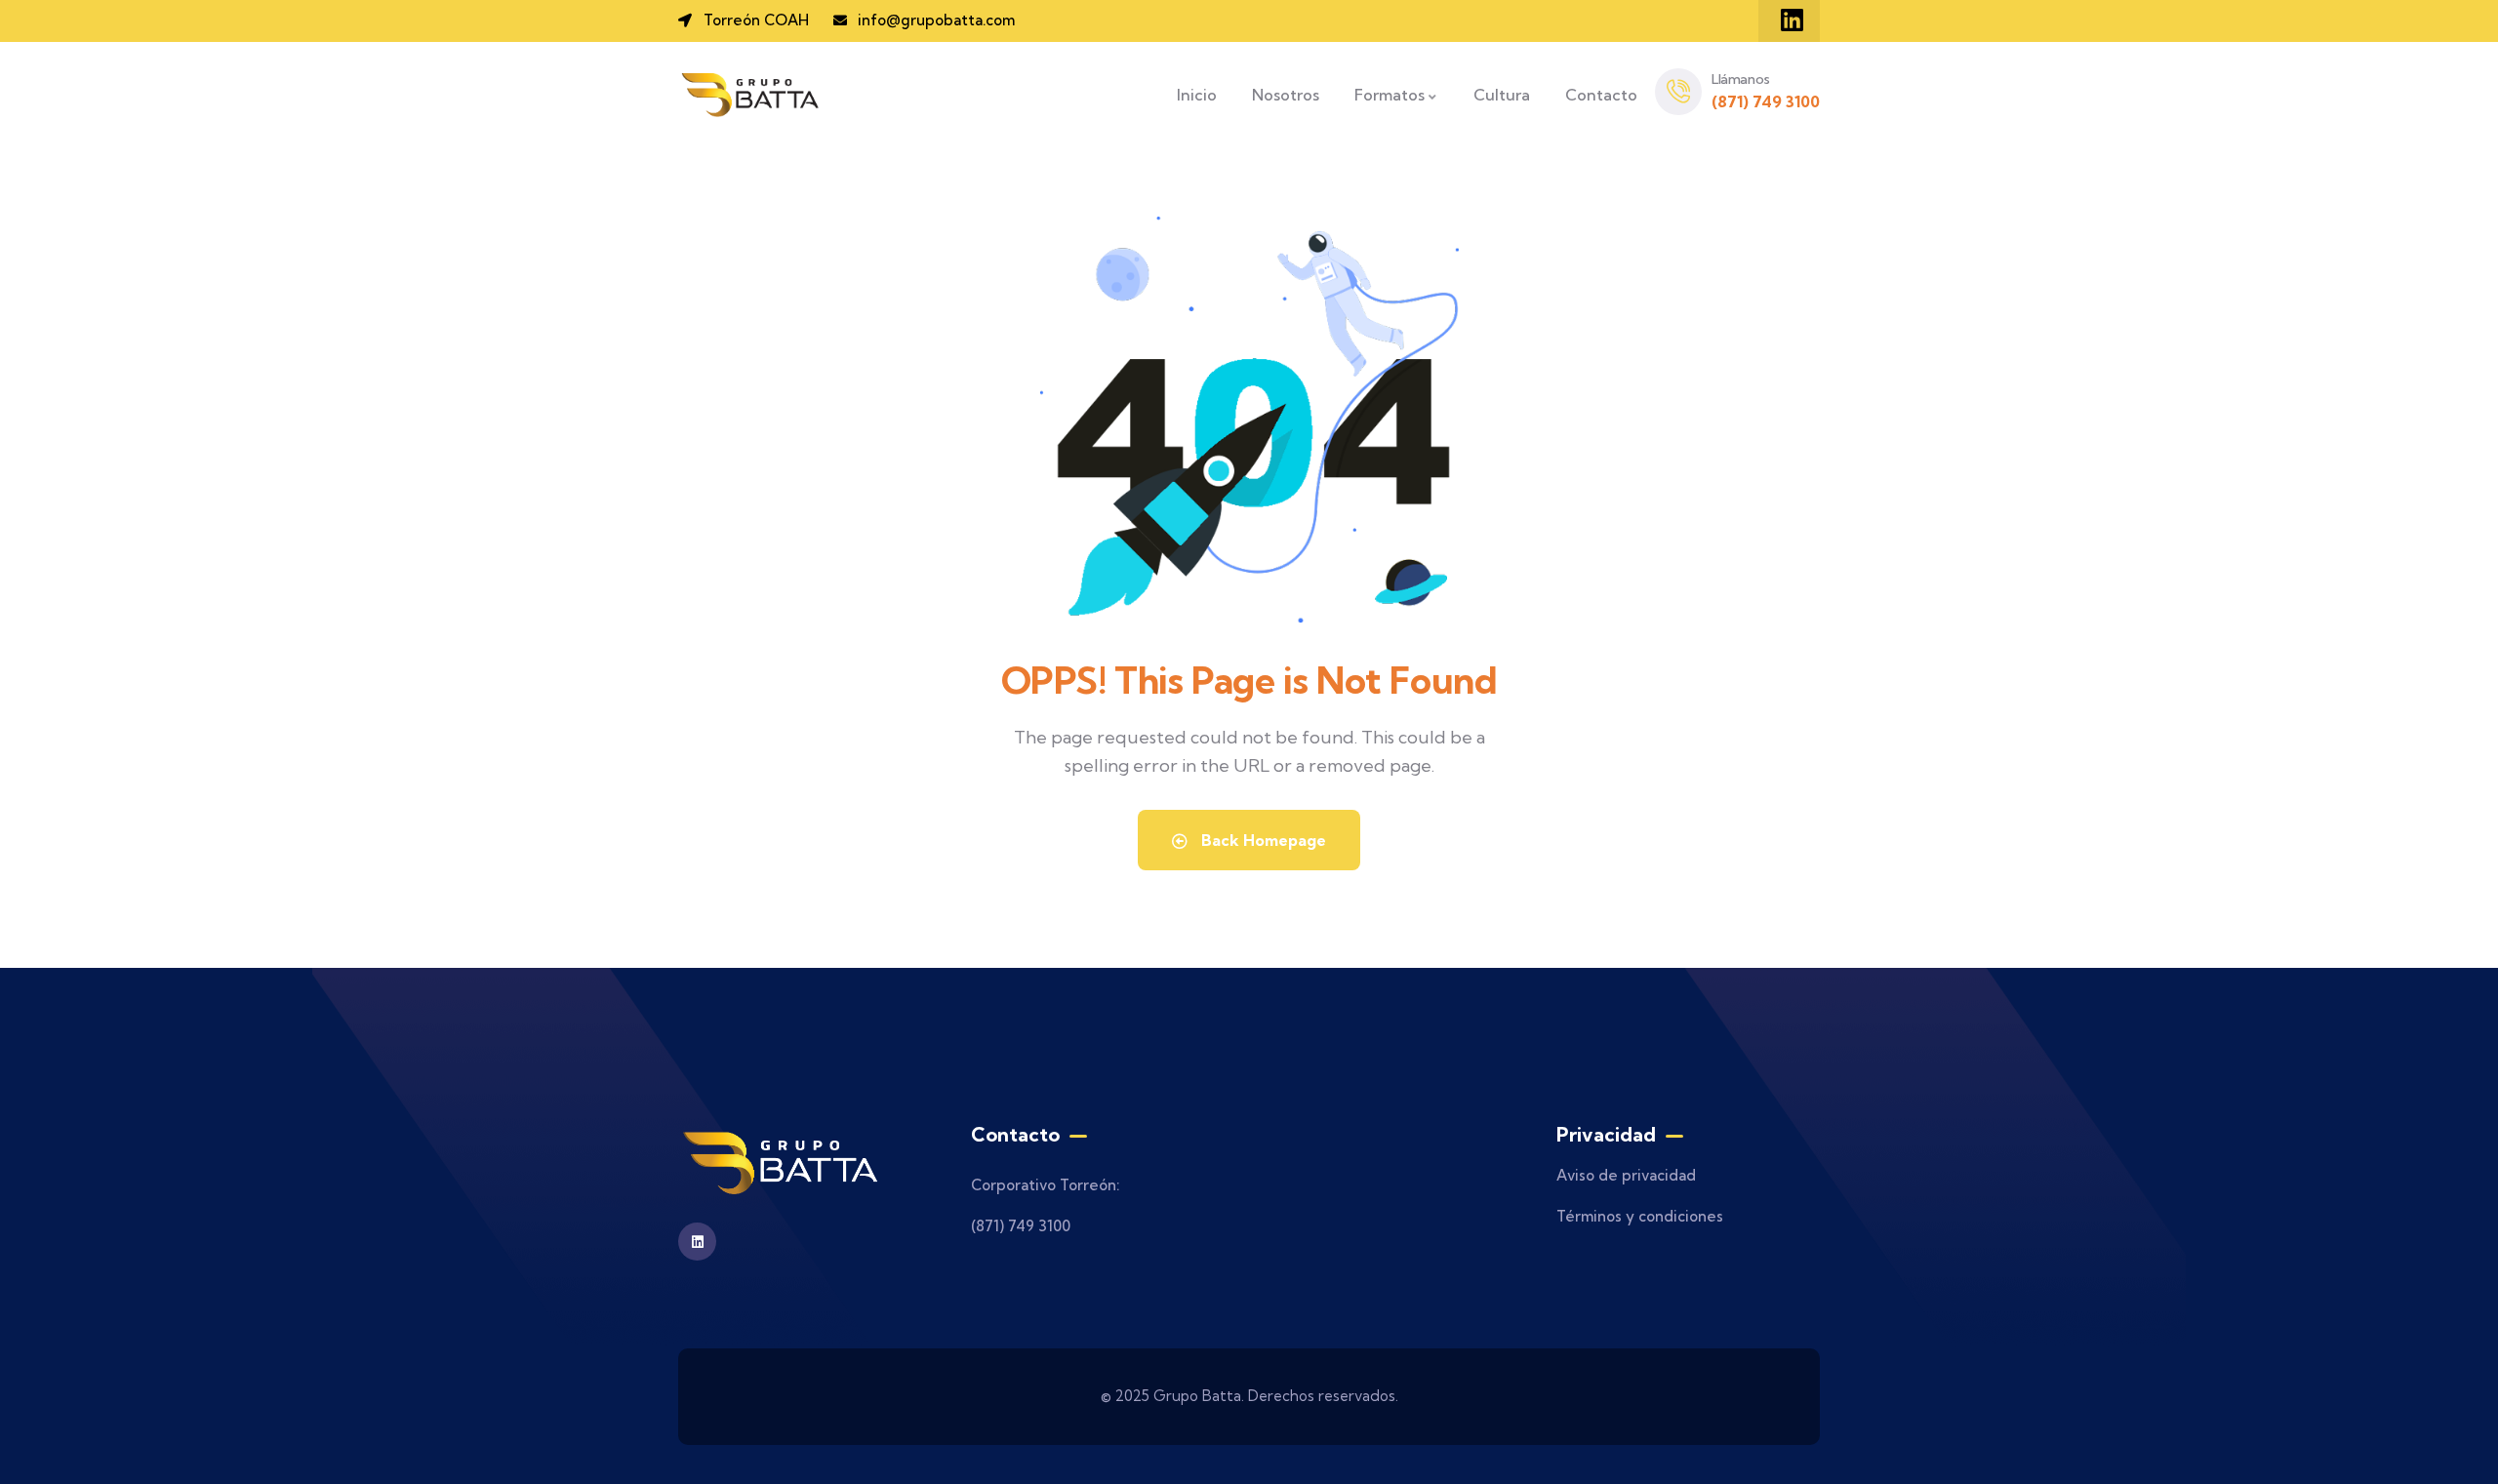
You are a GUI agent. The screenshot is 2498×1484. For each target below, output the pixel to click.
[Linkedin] (1792, 20)
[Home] (751, 95)
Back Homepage (1262, 840)
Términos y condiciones (1640, 1216)
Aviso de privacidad (1626, 1175)
